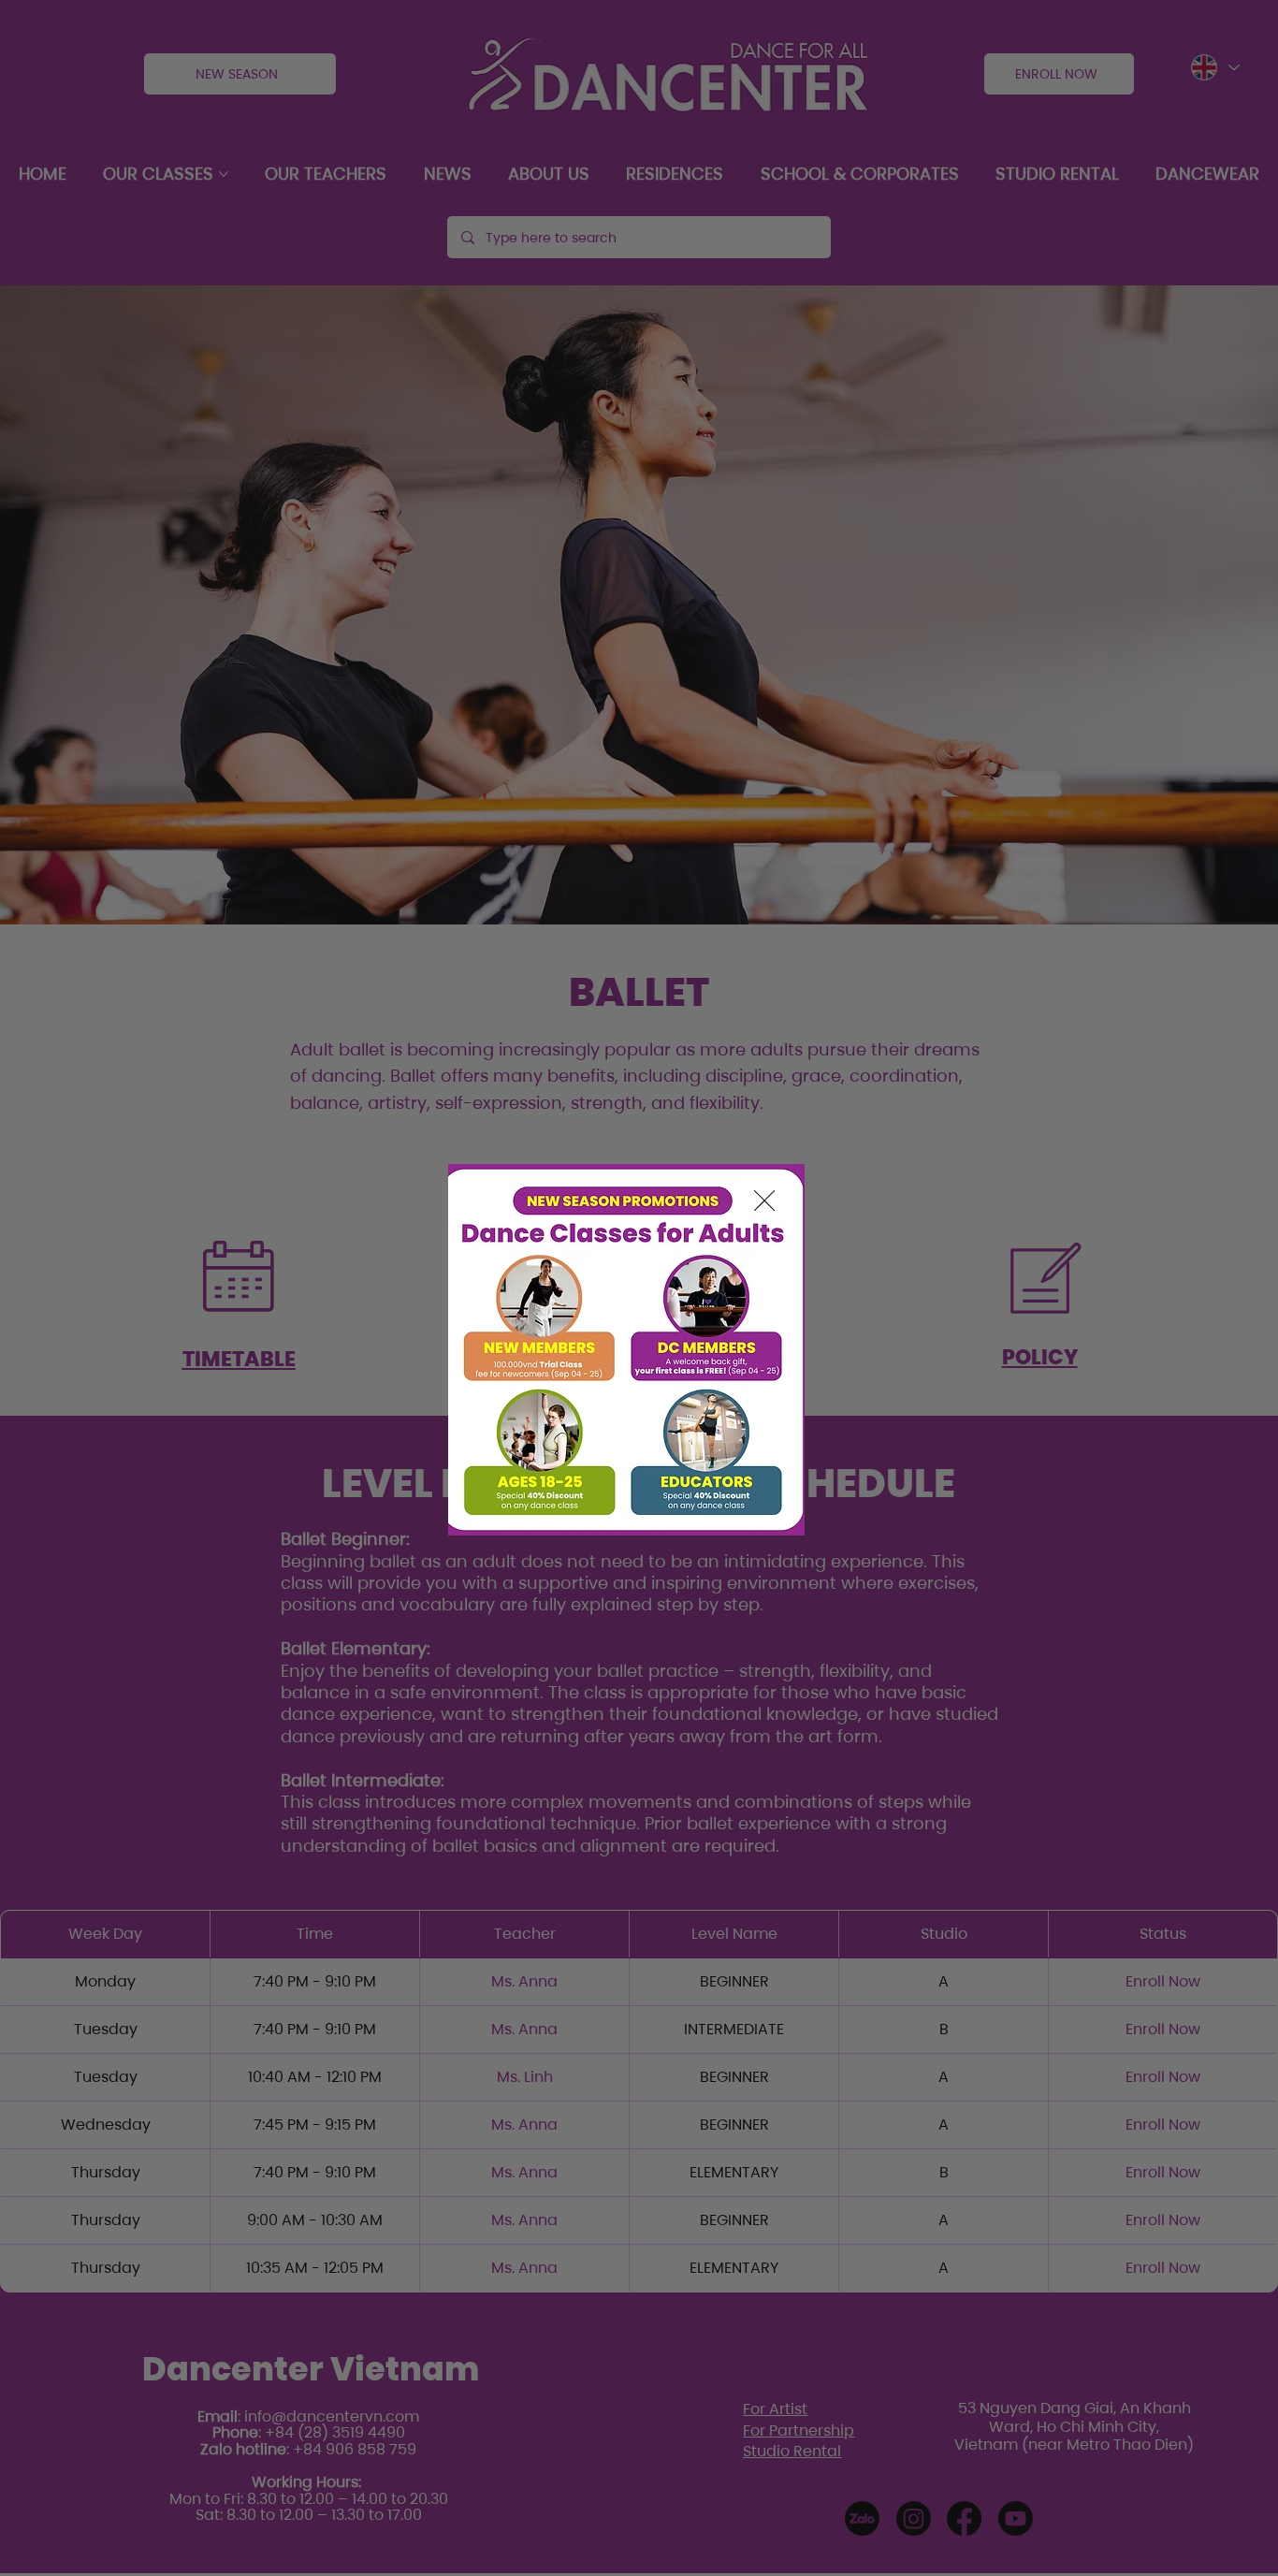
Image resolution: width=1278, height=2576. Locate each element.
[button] (764, 1201)
